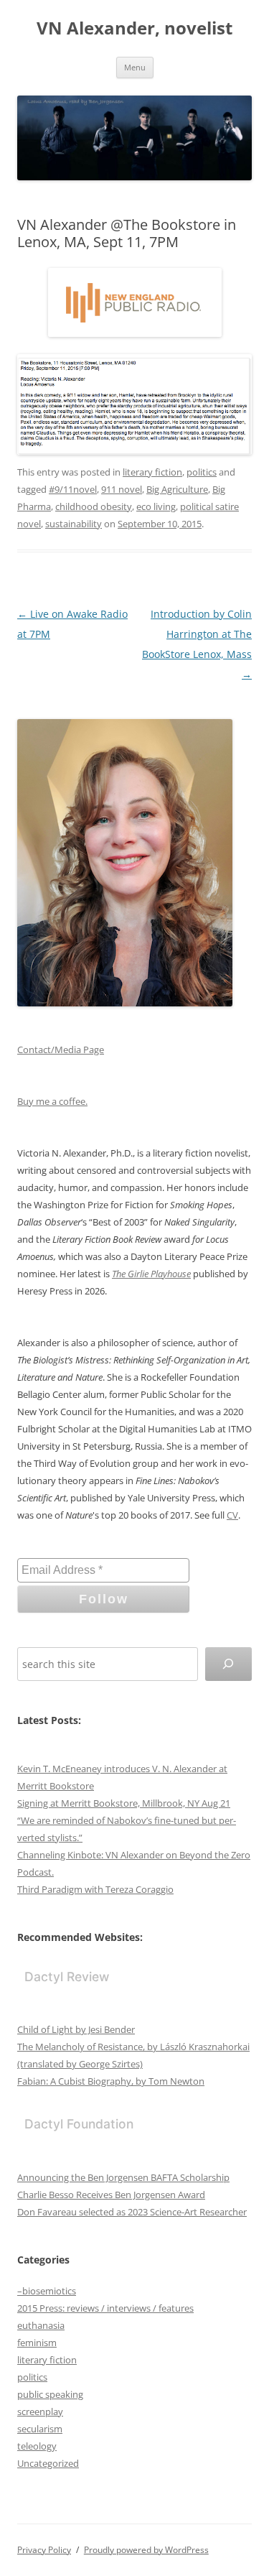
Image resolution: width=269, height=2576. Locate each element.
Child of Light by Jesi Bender (76, 2029)
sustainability (74, 524)
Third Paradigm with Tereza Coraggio (95, 1889)
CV (232, 1515)
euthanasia (41, 2325)
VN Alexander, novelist (134, 28)
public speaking (50, 2394)
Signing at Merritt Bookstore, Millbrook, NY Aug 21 (124, 1803)
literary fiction (152, 472)
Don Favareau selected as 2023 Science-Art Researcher (132, 2212)
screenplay (40, 2411)
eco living (156, 506)
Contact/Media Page (61, 1050)
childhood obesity (94, 506)
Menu (135, 67)
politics (202, 472)
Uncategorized (48, 2463)
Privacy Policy (44, 2550)
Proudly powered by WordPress (146, 2550)
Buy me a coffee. (52, 1101)
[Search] (228, 1664)
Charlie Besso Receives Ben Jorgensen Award (111, 2195)
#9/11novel (73, 489)
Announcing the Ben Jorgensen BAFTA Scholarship (123, 2177)
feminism (37, 2343)
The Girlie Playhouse (151, 1274)
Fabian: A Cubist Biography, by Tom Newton (111, 2081)
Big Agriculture (177, 489)
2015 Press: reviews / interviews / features (105, 2308)
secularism (40, 2429)
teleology (37, 2446)
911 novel (122, 489)
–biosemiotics (47, 2291)
